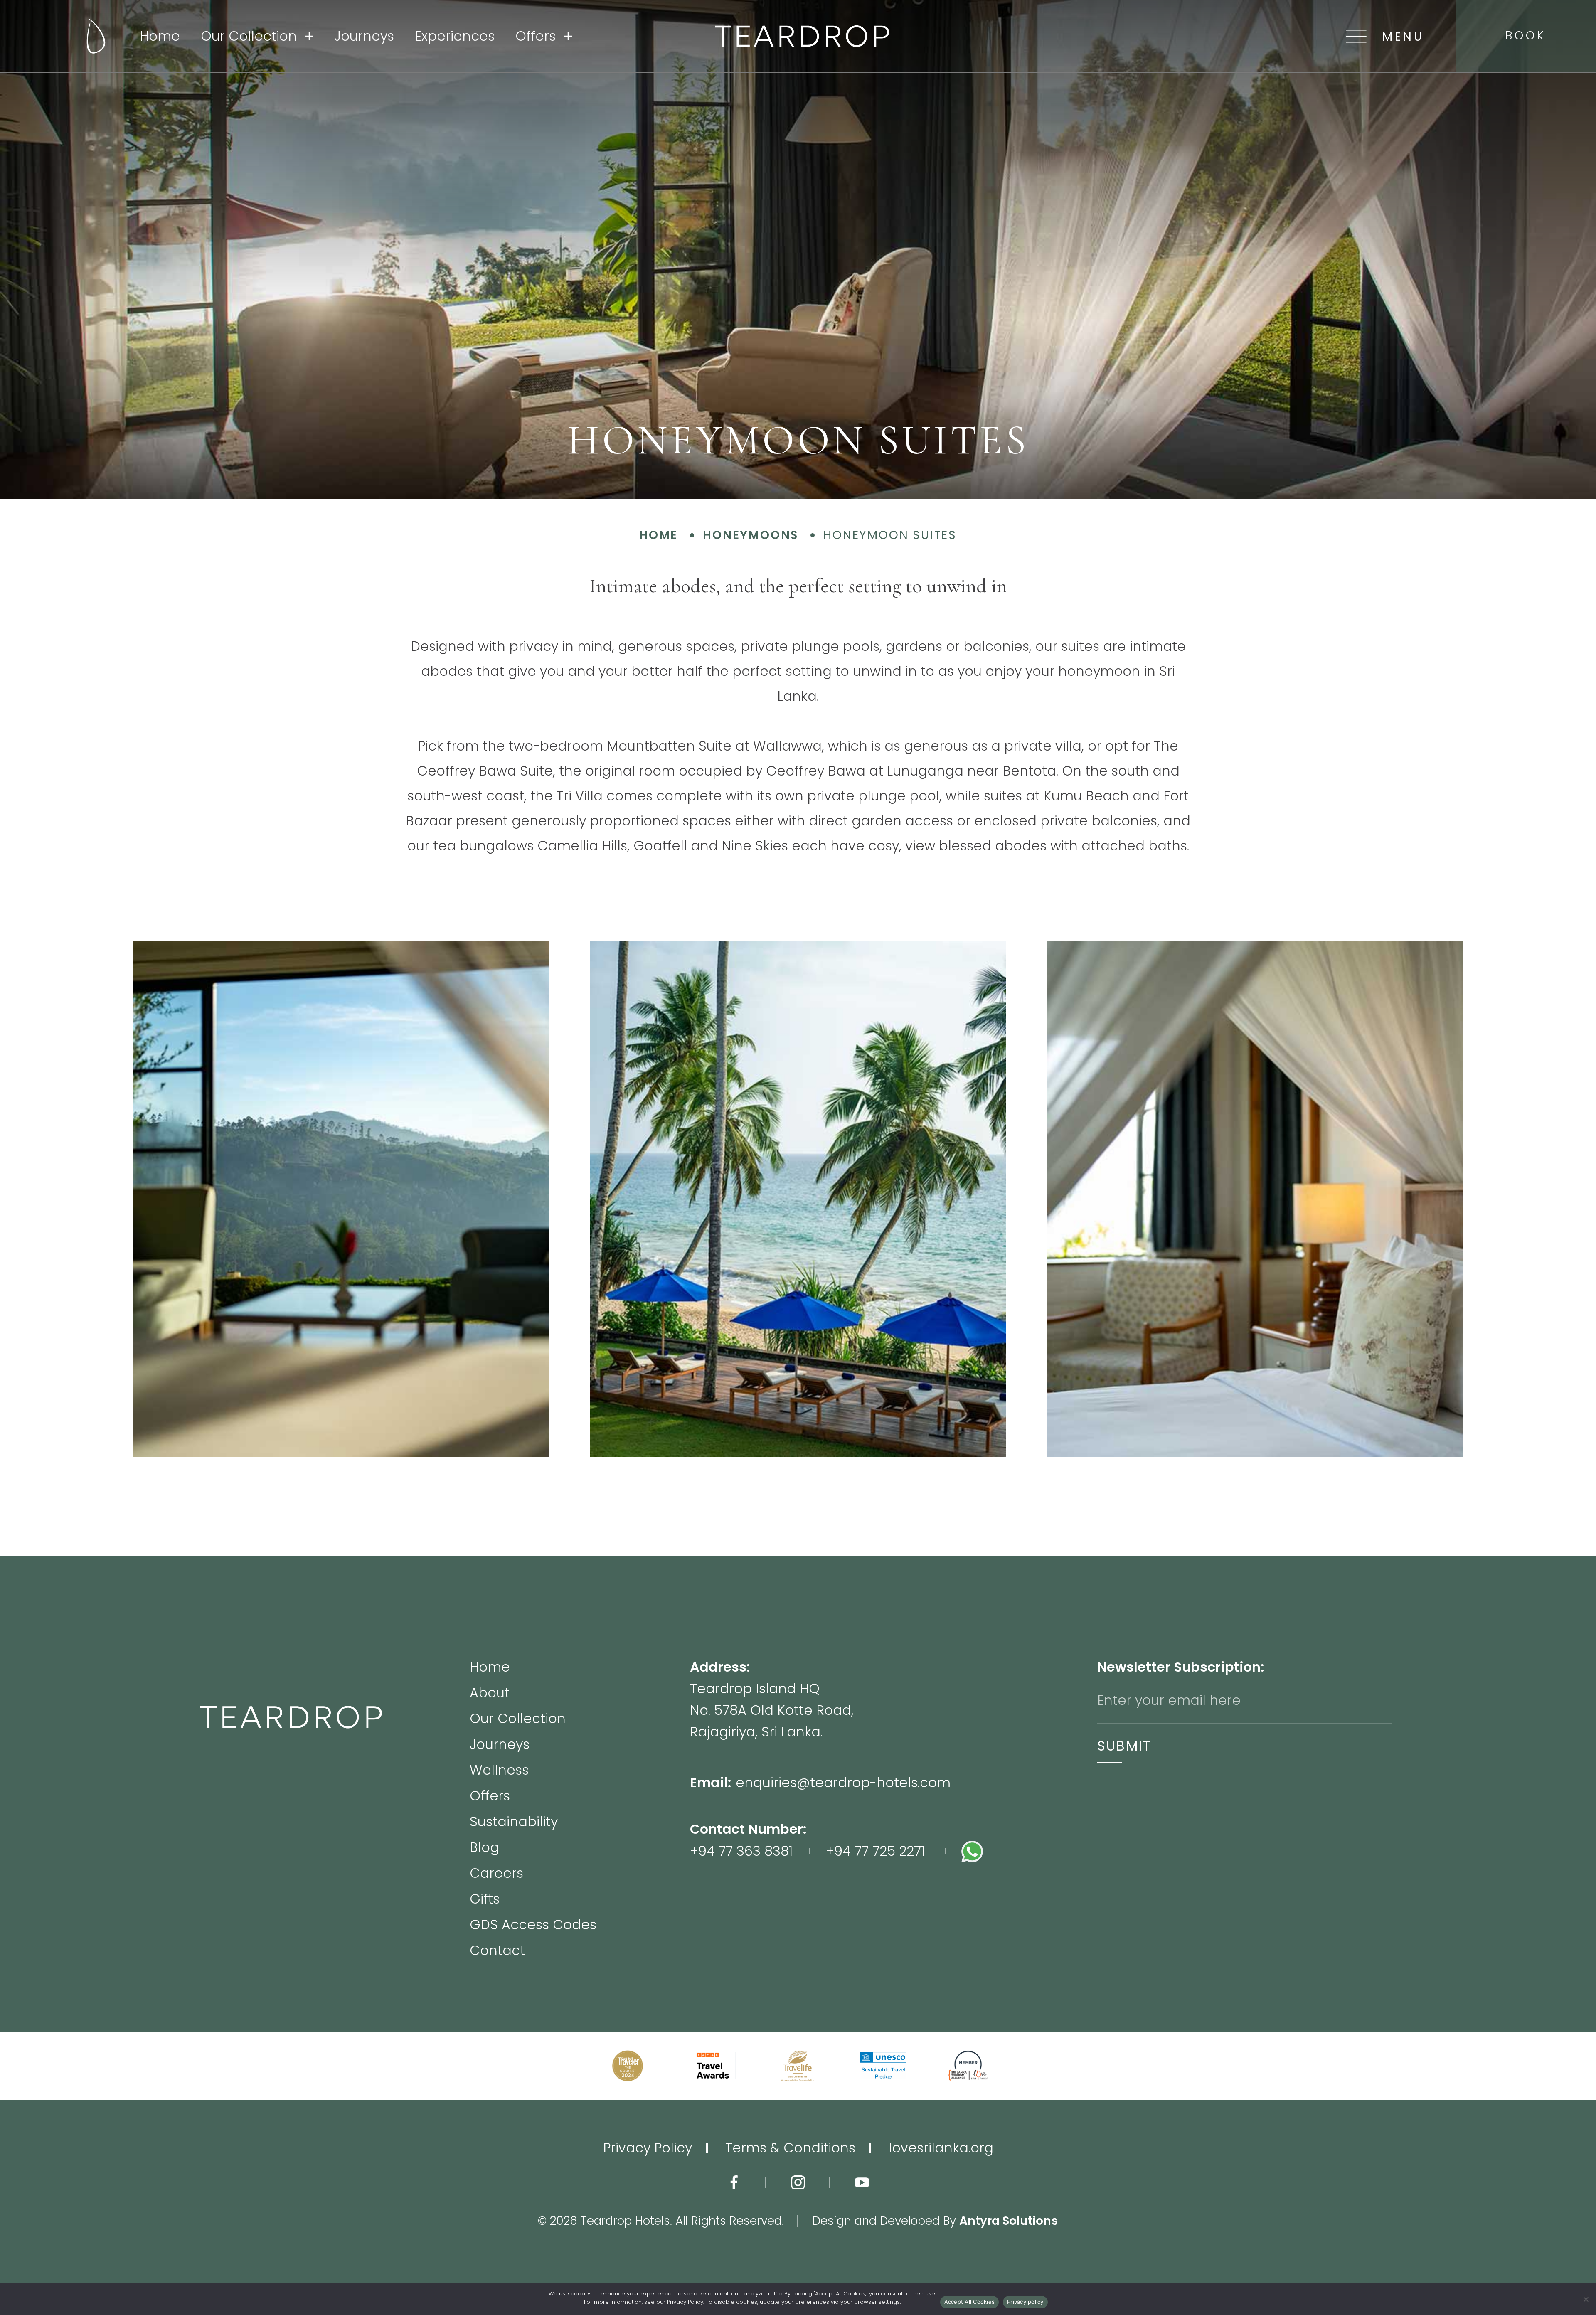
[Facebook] (734, 2182)
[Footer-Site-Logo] (335, 1809)
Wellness (499, 1771)
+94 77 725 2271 (875, 1851)
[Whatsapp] (1029, 1851)
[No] (1586, 2299)
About (490, 1694)
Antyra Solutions (1009, 2221)
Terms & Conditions (790, 2148)
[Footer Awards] (628, 2066)
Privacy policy (1025, 2302)
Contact (497, 1951)
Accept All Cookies (970, 2302)
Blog (484, 1849)
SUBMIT (1124, 1746)
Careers (496, 1874)
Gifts (485, 1900)
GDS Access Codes (533, 1926)
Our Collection (249, 36)
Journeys (364, 36)
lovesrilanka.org (941, 2148)
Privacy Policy (648, 2148)
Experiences (455, 36)
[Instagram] (798, 2182)
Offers (536, 36)
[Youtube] (862, 2182)
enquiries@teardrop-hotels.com (843, 1782)
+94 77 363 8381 (741, 1851)
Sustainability (514, 1823)
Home (160, 36)
